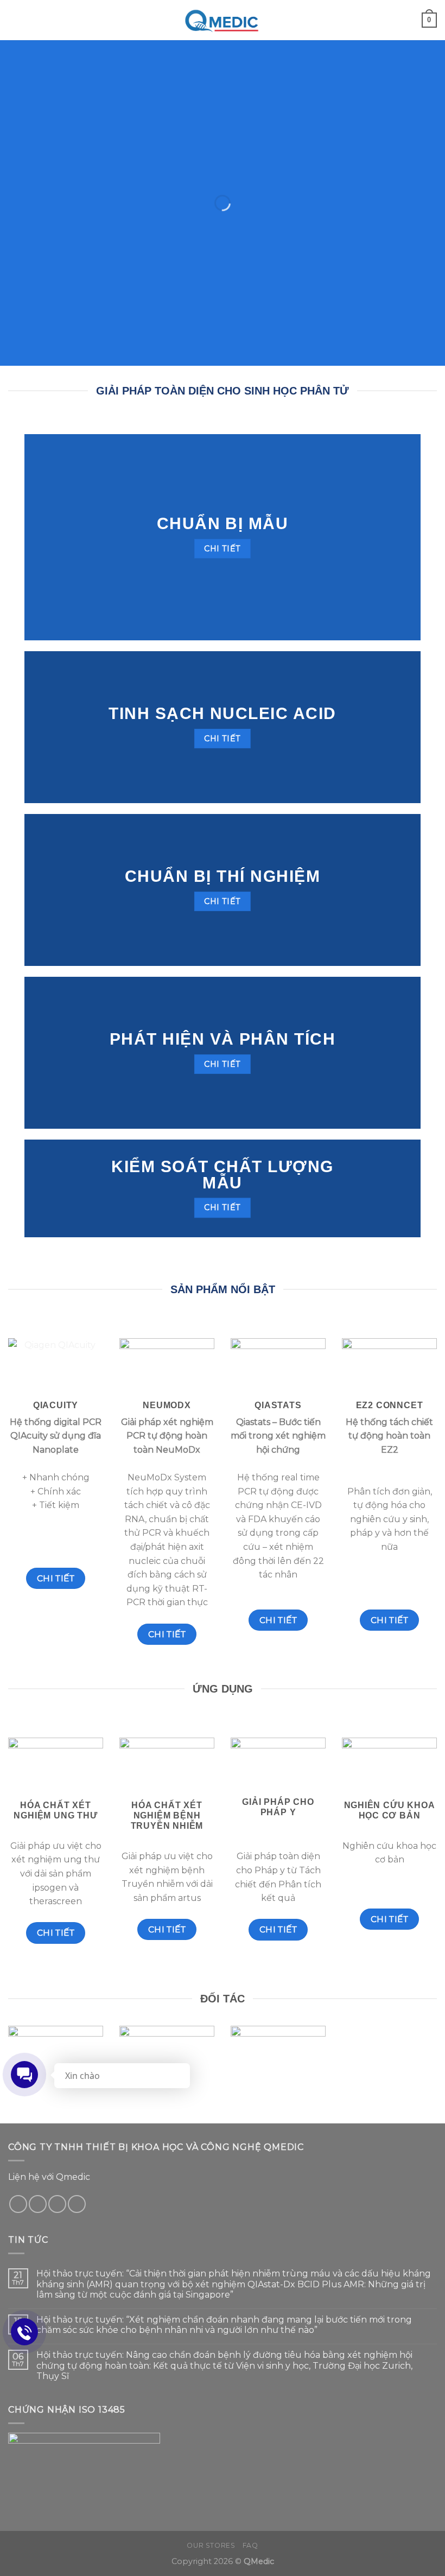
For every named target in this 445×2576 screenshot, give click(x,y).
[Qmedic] (223, 20)
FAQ (250, 2545)
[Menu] (15, 20)
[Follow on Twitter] (38, 2204)
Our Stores (211, 2545)
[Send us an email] (57, 2204)
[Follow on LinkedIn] (77, 2204)
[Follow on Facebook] (18, 2204)
